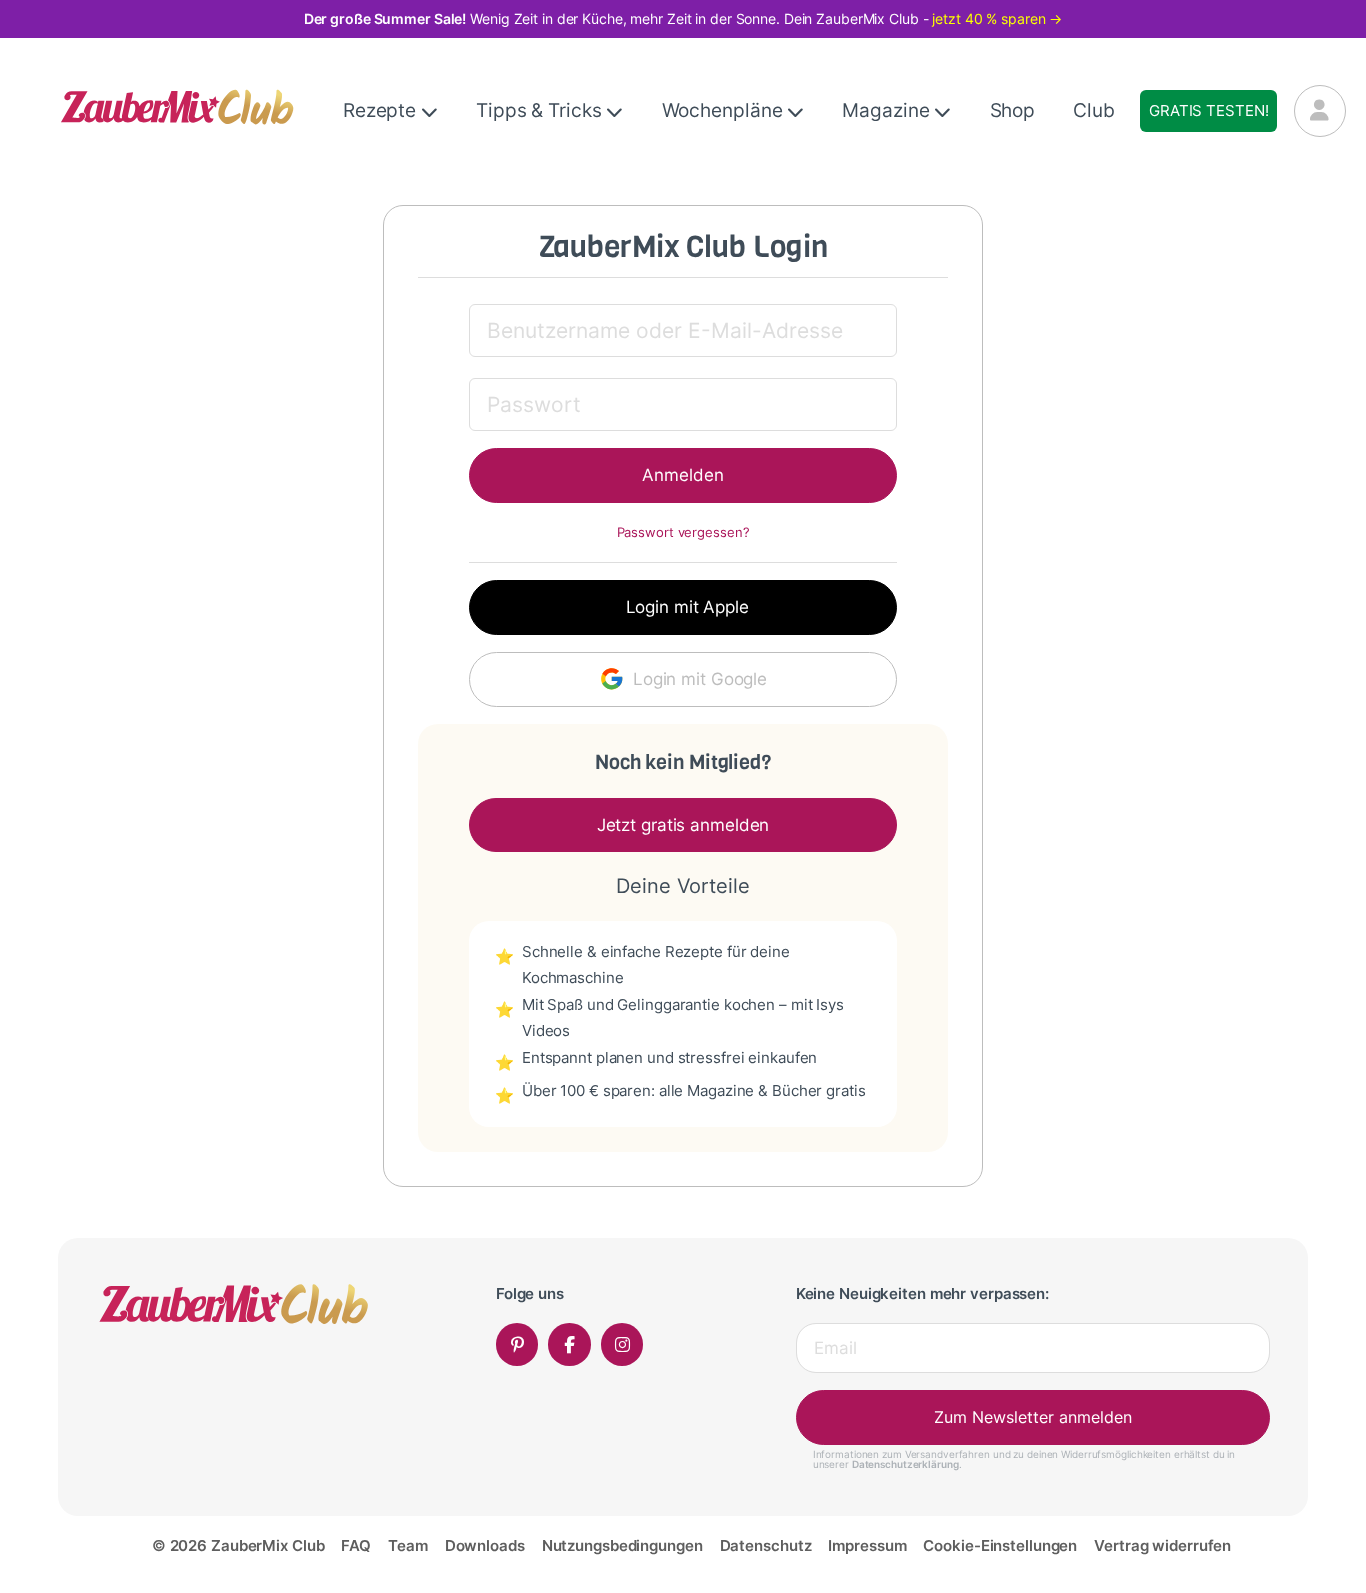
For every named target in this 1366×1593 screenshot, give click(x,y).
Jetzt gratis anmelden (683, 825)
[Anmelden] (1320, 111)
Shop (1013, 110)
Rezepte (382, 110)
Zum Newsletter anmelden (1033, 1417)
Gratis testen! (1208, 110)
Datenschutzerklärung (905, 1464)
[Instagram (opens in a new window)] (622, 1344)
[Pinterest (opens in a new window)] (517, 1344)
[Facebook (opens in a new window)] (569, 1344)
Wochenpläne (725, 110)
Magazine (888, 110)
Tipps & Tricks (541, 110)
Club (1094, 110)
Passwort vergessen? (683, 532)
